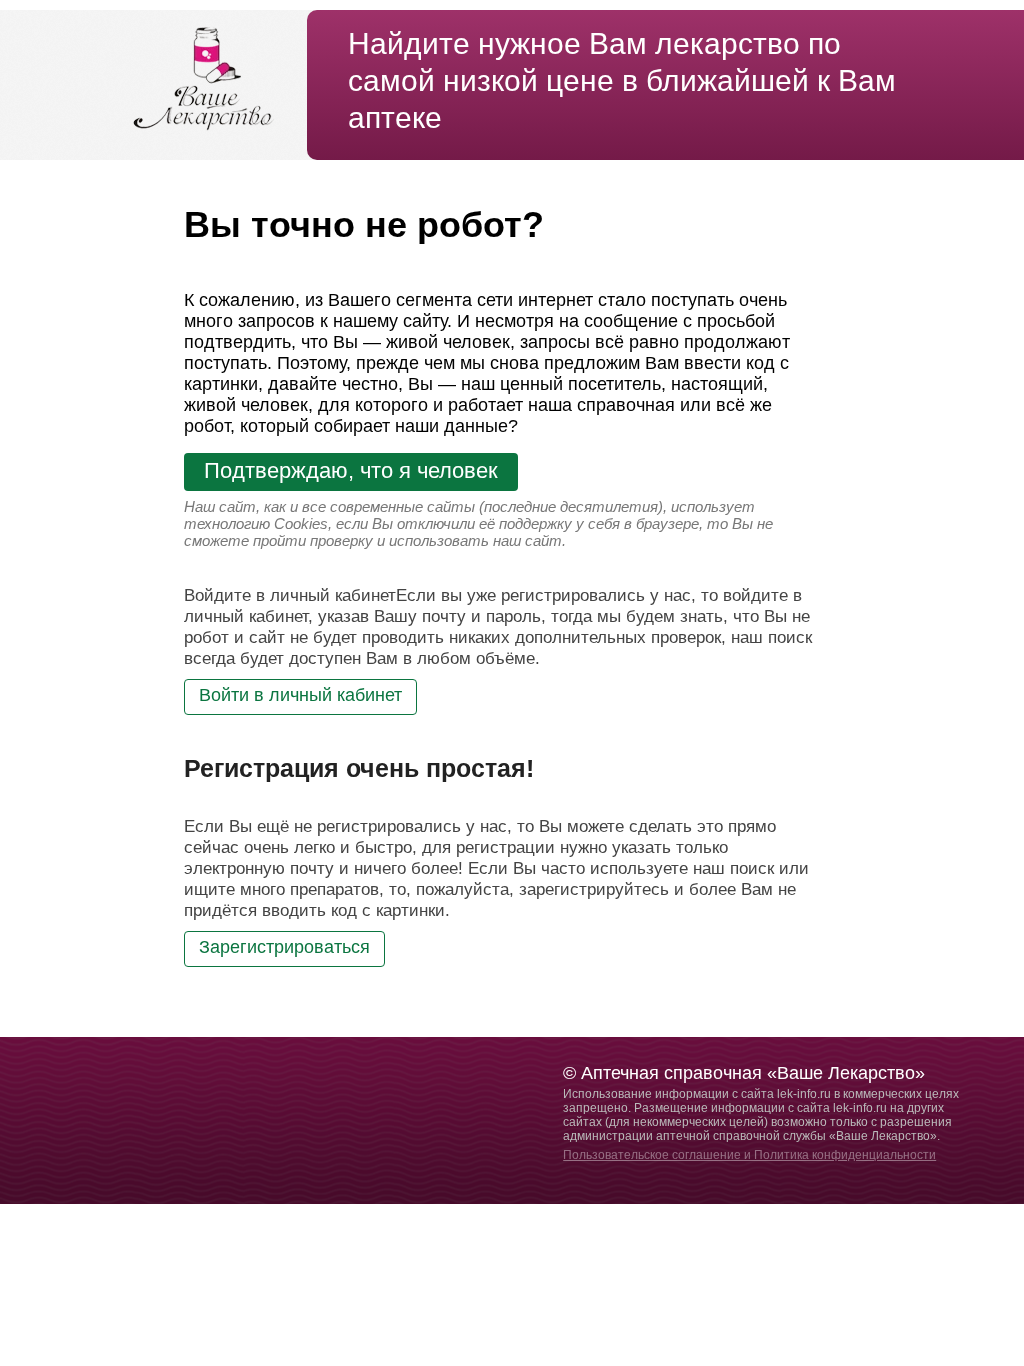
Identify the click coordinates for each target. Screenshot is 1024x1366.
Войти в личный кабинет (300, 695)
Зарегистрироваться (284, 947)
